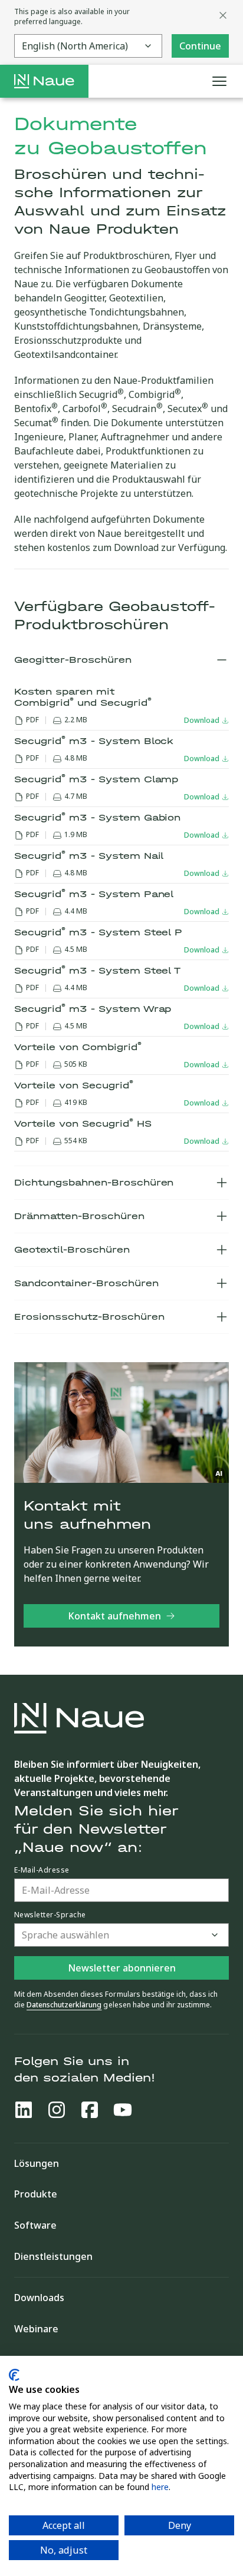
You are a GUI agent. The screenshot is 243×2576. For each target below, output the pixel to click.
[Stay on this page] (223, 15)
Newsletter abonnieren (122, 1968)
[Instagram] (57, 2110)
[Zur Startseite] (44, 81)
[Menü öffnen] (219, 81)
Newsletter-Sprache (50, 1915)
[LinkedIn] (24, 2110)
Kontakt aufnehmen (114, 1616)
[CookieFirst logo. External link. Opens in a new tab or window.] (14, 2375)
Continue (200, 46)
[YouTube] (123, 2110)
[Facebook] (90, 2110)
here (160, 2487)
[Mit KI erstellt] (219, 1473)
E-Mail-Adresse (42, 1870)
